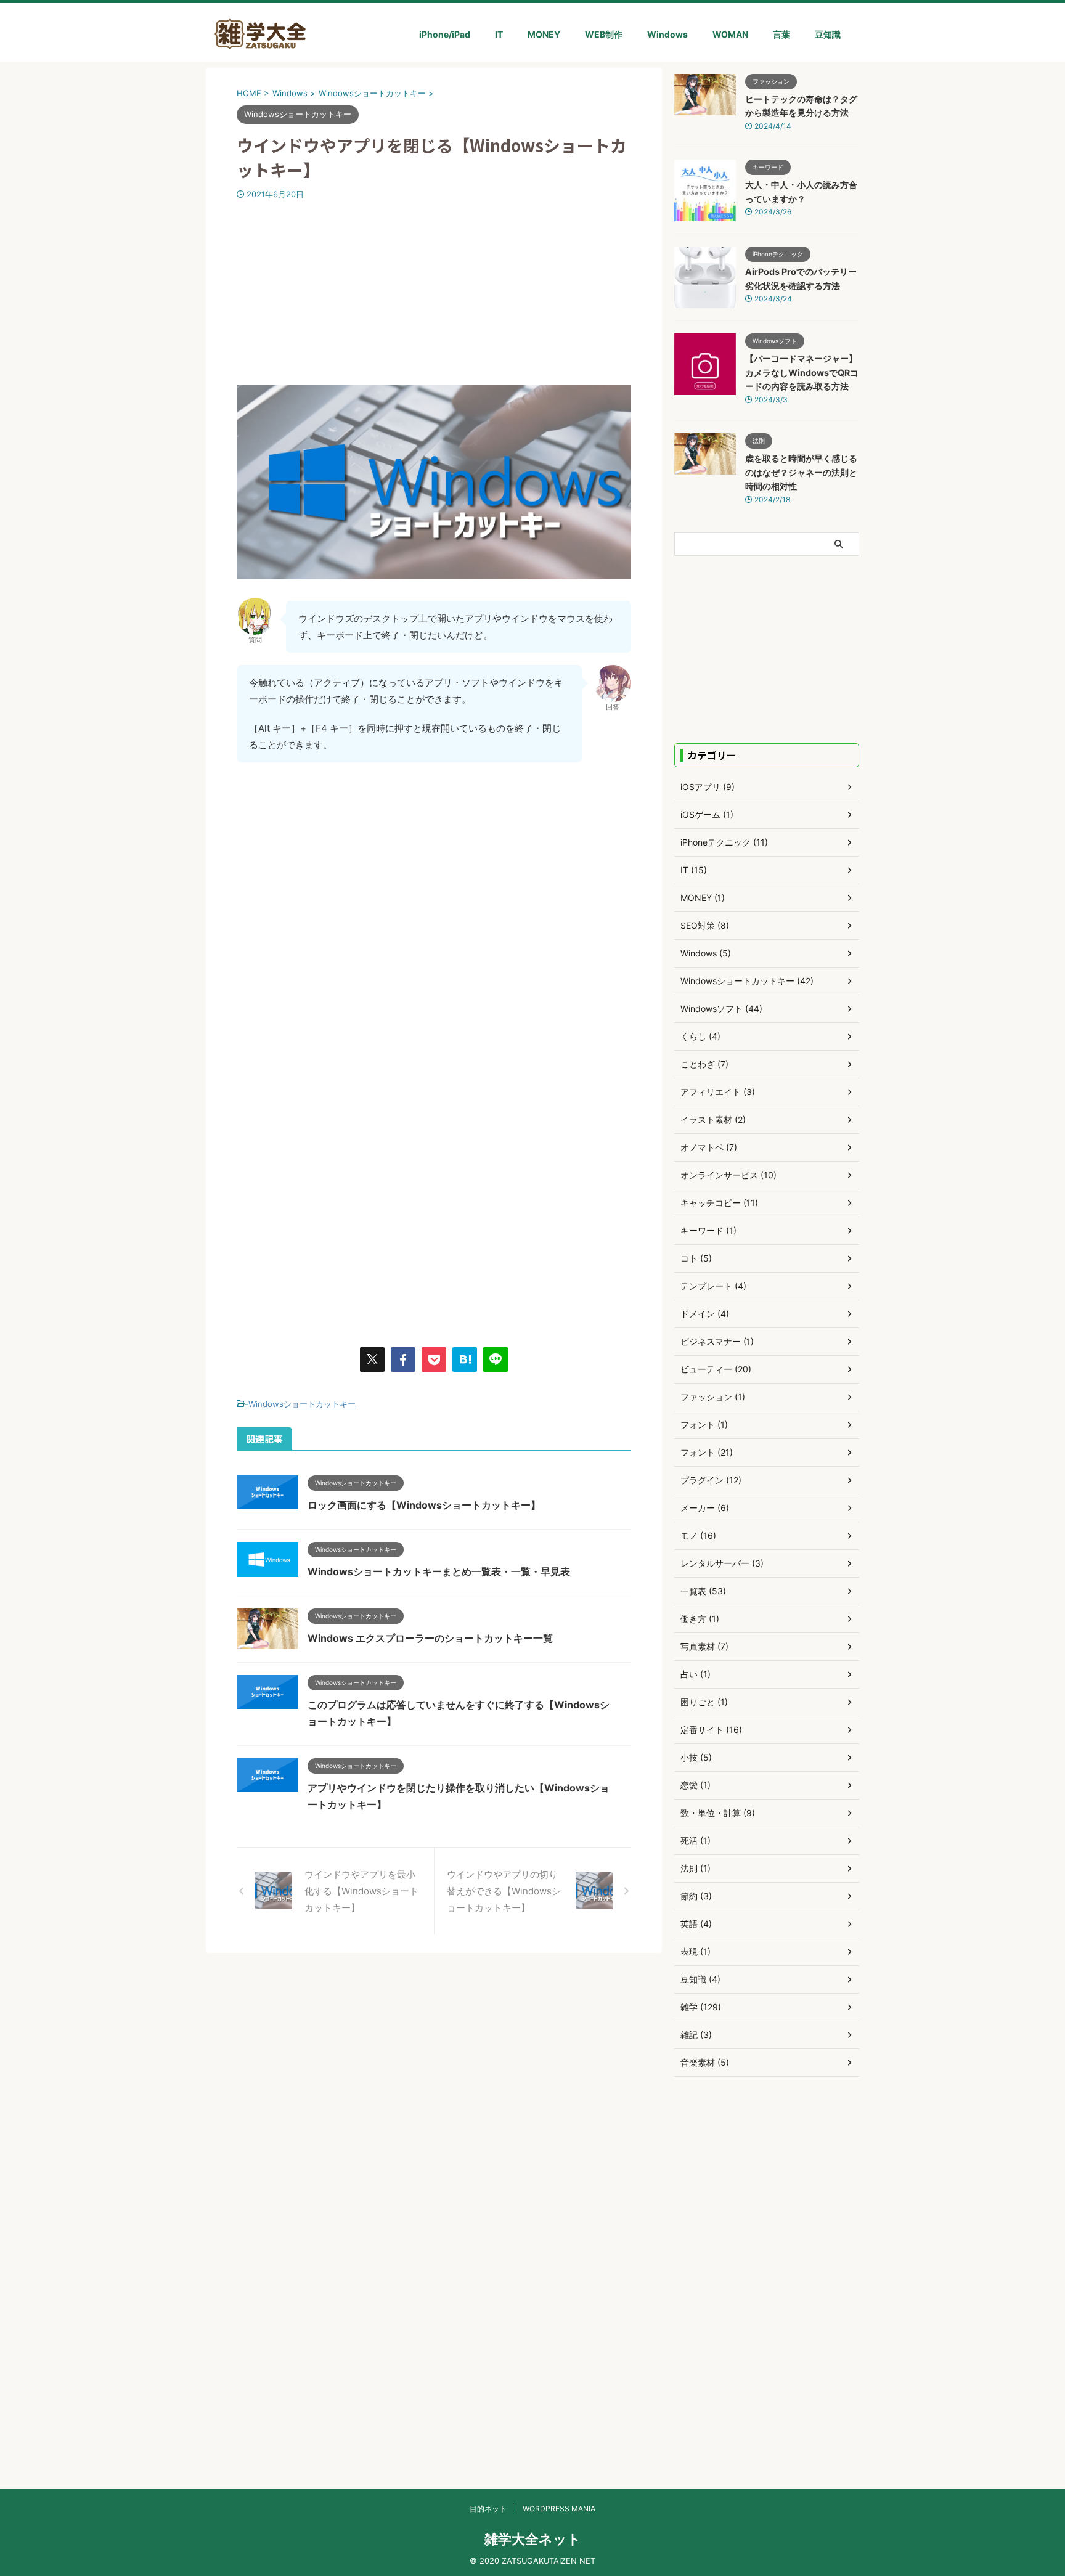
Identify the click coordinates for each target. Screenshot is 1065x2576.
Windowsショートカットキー (302, 1404)
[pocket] (434, 1359)
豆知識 (828, 34)
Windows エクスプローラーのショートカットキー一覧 (430, 1638)
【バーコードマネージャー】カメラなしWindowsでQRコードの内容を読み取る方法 (802, 372)
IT (499, 34)
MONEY (544, 34)
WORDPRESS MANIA (559, 2509)
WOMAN (730, 34)
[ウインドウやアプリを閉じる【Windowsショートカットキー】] (465, 1359)
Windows (667, 34)
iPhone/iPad (445, 34)
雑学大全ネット (533, 2539)
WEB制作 (604, 34)
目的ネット (488, 2509)
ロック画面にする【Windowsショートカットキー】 (424, 1505)
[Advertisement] (434, 292)
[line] (496, 1359)
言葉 (781, 34)
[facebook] (403, 1359)
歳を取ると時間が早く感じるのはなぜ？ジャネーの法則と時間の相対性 (801, 472)
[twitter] (372, 1359)
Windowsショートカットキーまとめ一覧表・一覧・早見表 (439, 1571)
